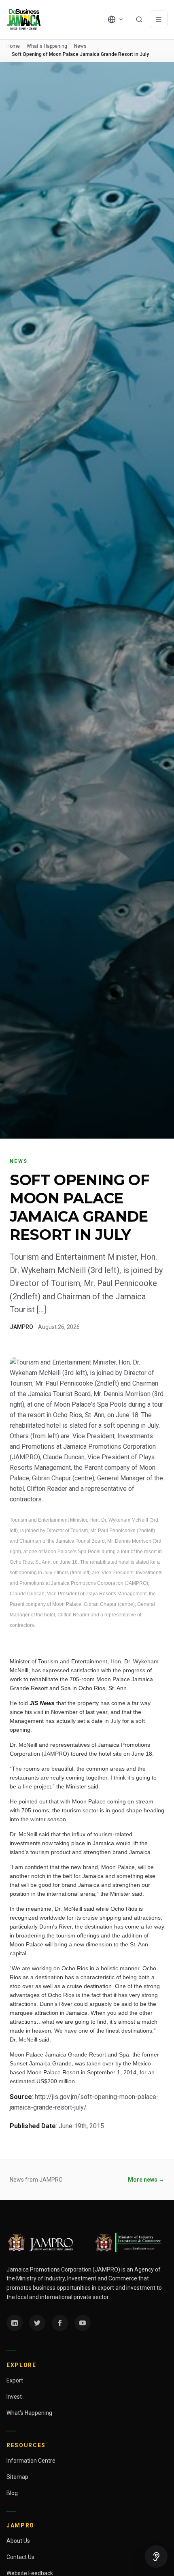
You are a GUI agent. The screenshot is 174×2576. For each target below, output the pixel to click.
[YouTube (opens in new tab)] (83, 2323)
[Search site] (139, 19)
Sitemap (17, 2477)
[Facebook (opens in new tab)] (60, 2323)
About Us (18, 2541)
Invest (14, 2397)
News (80, 46)
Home (13, 46)
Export (15, 2380)
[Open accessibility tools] (156, 2557)
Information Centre (31, 2461)
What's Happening (47, 46)
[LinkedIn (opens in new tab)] (15, 2323)
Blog (12, 2493)
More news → (146, 2180)
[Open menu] (159, 19)
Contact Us (20, 2557)
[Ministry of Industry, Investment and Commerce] (128, 2242)
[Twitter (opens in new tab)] (37, 2323)
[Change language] (116, 19)
